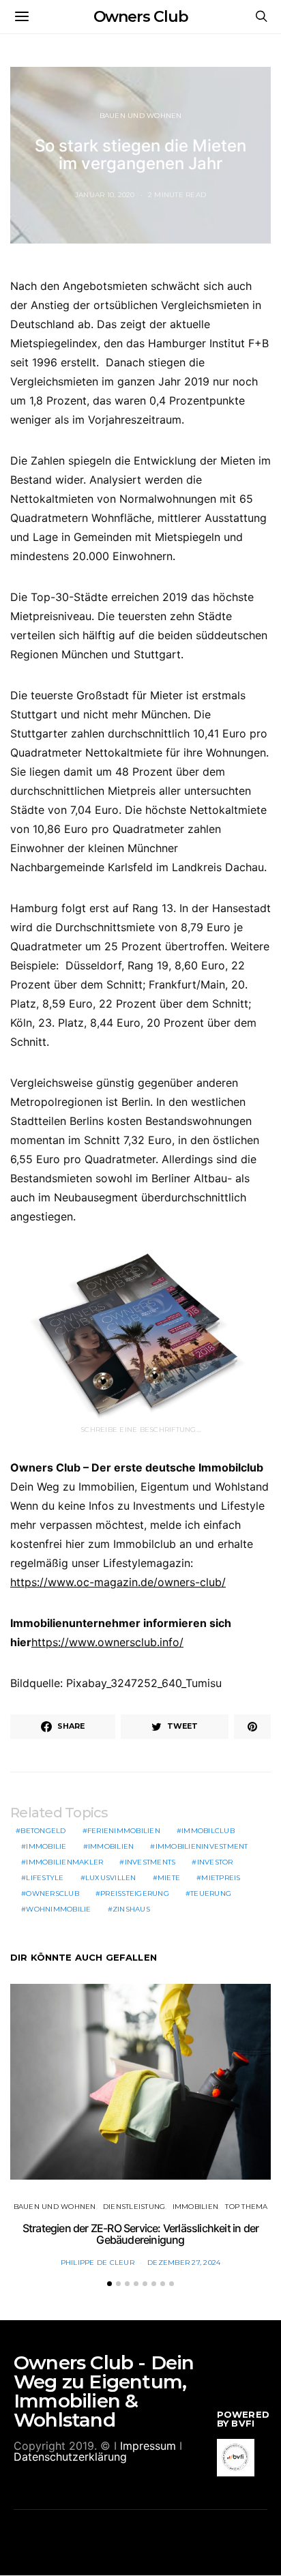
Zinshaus (131, 1909)
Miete (169, 1878)
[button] (109, 2284)
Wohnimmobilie (58, 1909)
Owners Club (141, 17)
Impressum (148, 2446)
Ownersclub (53, 1893)
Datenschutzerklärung (70, 2457)
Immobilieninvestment (202, 1846)
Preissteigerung (135, 1893)
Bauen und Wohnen (141, 116)
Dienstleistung (134, 2207)
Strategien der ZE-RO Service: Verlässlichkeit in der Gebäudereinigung (140, 2234)
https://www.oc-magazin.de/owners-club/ (118, 1582)
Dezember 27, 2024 (184, 2263)
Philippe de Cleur (98, 2263)
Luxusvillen (111, 1878)
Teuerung (211, 1893)
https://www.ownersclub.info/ (107, 1642)
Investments (150, 1862)
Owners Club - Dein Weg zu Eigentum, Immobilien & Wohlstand (104, 2391)
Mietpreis (221, 1878)
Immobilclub (208, 1831)
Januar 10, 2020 (105, 195)
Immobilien (111, 1846)
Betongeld (43, 1831)
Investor (215, 1862)
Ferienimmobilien (124, 1831)
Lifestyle (45, 1878)
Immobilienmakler (64, 1862)
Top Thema (246, 2207)
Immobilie (46, 1846)
